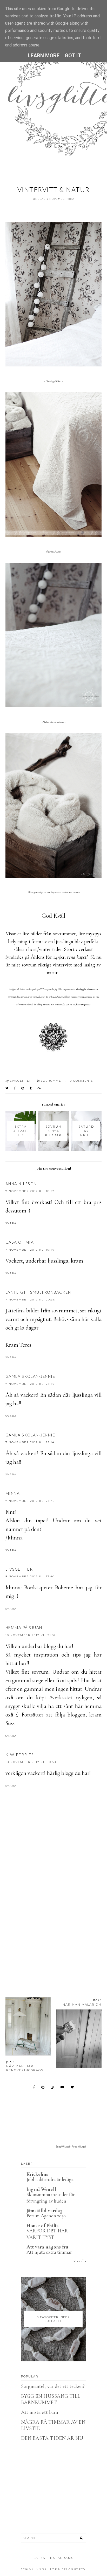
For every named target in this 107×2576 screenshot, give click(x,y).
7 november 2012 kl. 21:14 (30, 1384)
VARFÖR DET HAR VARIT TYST (47, 2234)
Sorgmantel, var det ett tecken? (53, 2386)
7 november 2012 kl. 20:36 (30, 1300)
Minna (13, 1493)
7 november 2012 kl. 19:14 (30, 1250)
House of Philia (43, 2226)
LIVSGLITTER (19, 1569)
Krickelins (37, 2174)
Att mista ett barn (40, 2412)
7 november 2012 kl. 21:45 (30, 1501)
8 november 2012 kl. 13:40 (30, 1576)
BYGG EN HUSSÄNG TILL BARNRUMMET (51, 2399)
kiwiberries (20, 1755)
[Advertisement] (53, 1923)
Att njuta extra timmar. (49, 2252)
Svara (11, 1223)
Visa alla (80, 2261)
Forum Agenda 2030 (46, 2216)
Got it (73, 56)
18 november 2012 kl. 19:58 (31, 1762)
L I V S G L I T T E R (46, 2569)
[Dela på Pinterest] (23, 1088)
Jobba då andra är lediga (50, 2179)
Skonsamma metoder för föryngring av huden (51, 2198)
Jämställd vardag (45, 2211)
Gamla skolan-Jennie (30, 1376)
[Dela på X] (7, 1088)
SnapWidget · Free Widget (71, 2147)
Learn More (44, 56)
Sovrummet (52, 1081)
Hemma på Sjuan (24, 1627)
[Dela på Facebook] (15, 1088)
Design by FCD (73, 2569)
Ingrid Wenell (41, 2189)
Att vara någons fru (47, 2247)
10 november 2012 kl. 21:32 (31, 1635)
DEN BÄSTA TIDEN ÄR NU (52, 2438)
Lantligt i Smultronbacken (38, 1292)
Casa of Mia (20, 1242)
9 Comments (81, 1081)
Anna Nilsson (21, 1184)
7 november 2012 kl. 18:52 (30, 1191)
